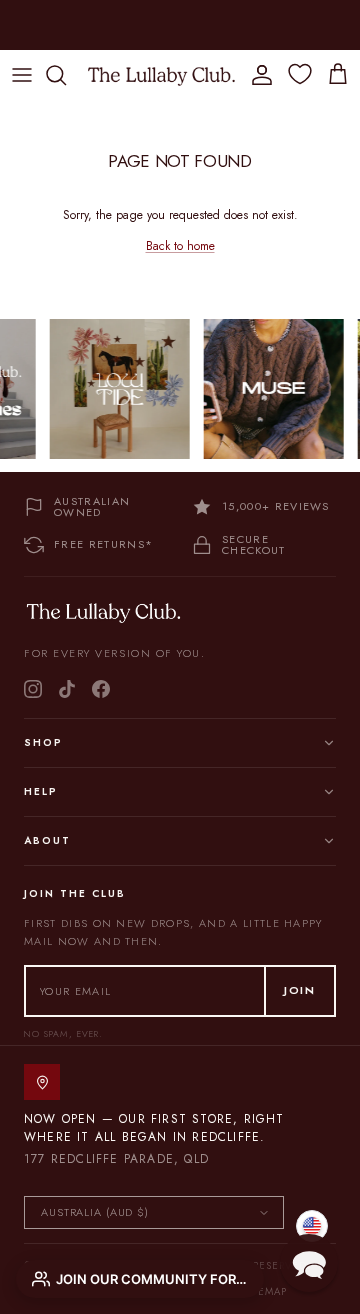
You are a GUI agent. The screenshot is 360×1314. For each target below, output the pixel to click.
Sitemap (264, 1291)
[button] (309, 1263)
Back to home (180, 246)
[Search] (66, 75)
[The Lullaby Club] (161, 74)
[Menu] (22, 75)
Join (300, 990)
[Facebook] (101, 689)
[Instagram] (33, 689)
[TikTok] (67, 689)
